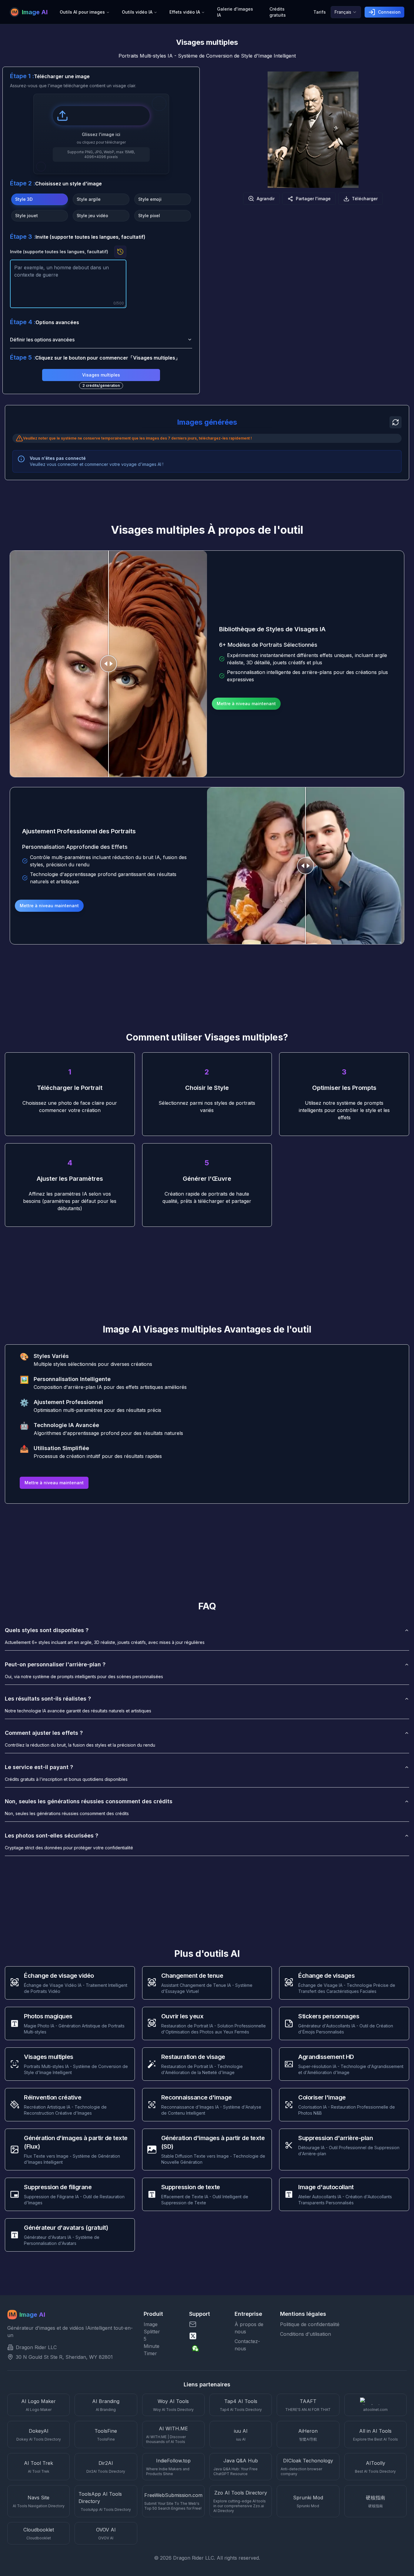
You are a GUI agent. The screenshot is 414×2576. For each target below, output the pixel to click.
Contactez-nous (247, 2345)
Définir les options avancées (42, 340)
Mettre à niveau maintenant (246, 704)
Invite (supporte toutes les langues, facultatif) (59, 252)
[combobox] (346, 12)
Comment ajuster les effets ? (44, 1733)
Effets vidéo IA (185, 12)
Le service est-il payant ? (39, 1767)
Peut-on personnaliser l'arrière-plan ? (55, 1664)
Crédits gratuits (278, 12)
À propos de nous (249, 2328)
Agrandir (266, 199)
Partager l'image (313, 199)
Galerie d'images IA (235, 12)
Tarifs (320, 12)
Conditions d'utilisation (305, 2334)
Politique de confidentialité (310, 2324)
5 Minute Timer (149, 2346)
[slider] (109, 664)
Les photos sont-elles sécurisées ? (52, 1836)
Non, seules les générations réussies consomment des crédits (89, 1801)
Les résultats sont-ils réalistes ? (48, 1699)
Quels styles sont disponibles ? (47, 1630)
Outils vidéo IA (137, 12)
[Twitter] (207, 2336)
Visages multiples (101, 375)
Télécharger (365, 199)
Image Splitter (149, 2328)
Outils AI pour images (82, 12)
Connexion (389, 12)
